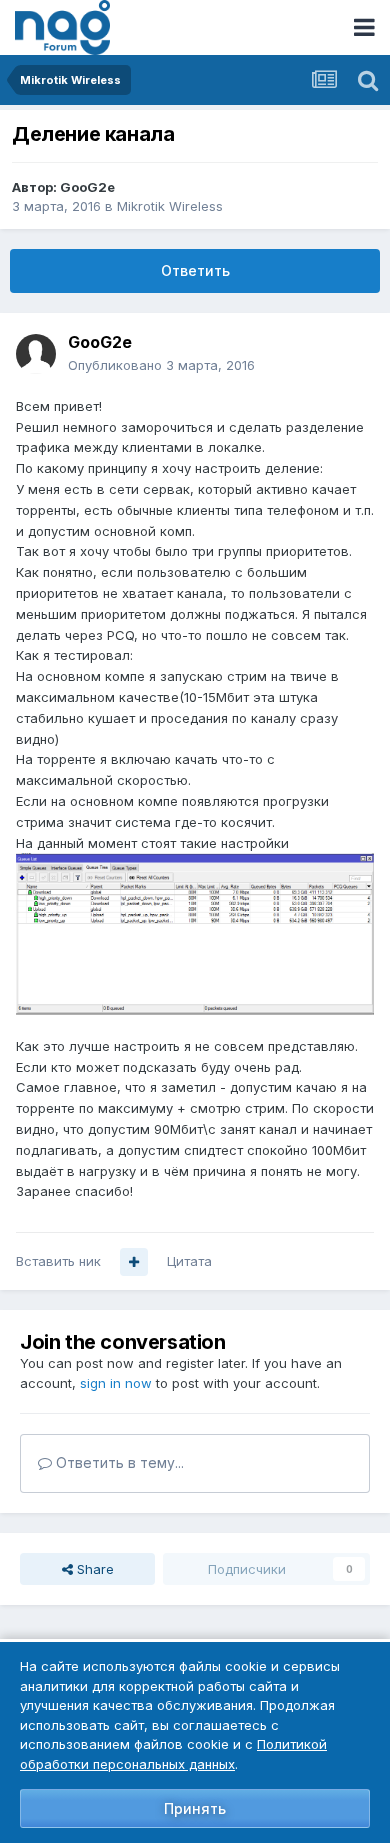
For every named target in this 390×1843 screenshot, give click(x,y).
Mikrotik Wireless (170, 206)
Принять (195, 1808)
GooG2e (87, 187)
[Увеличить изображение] (195, 933)
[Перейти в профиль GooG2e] (36, 354)
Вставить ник (58, 1261)
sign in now (116, 1383)
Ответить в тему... (118, 1462)
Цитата (189, 1261)
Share (93, 1569)
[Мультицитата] (134, 1262)
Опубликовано (161, 365)
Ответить (195, 270)
